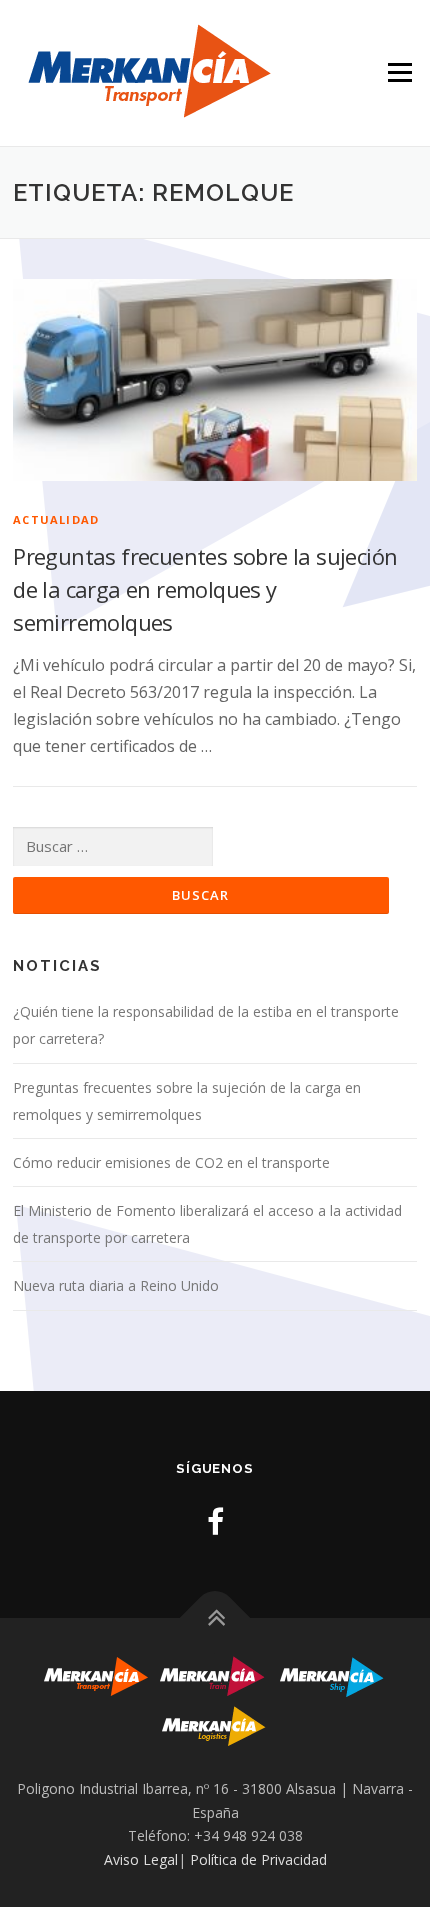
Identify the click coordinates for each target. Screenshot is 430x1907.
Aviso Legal (141, 1859)
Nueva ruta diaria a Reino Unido (116, 1285)
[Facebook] (215, 1521)
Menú (399, 37)
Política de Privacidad (258, 1859)
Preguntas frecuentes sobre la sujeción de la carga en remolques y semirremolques (205, 589)
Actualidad (56, 519)
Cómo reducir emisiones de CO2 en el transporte (171, 1162)
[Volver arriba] (215, 1618)
